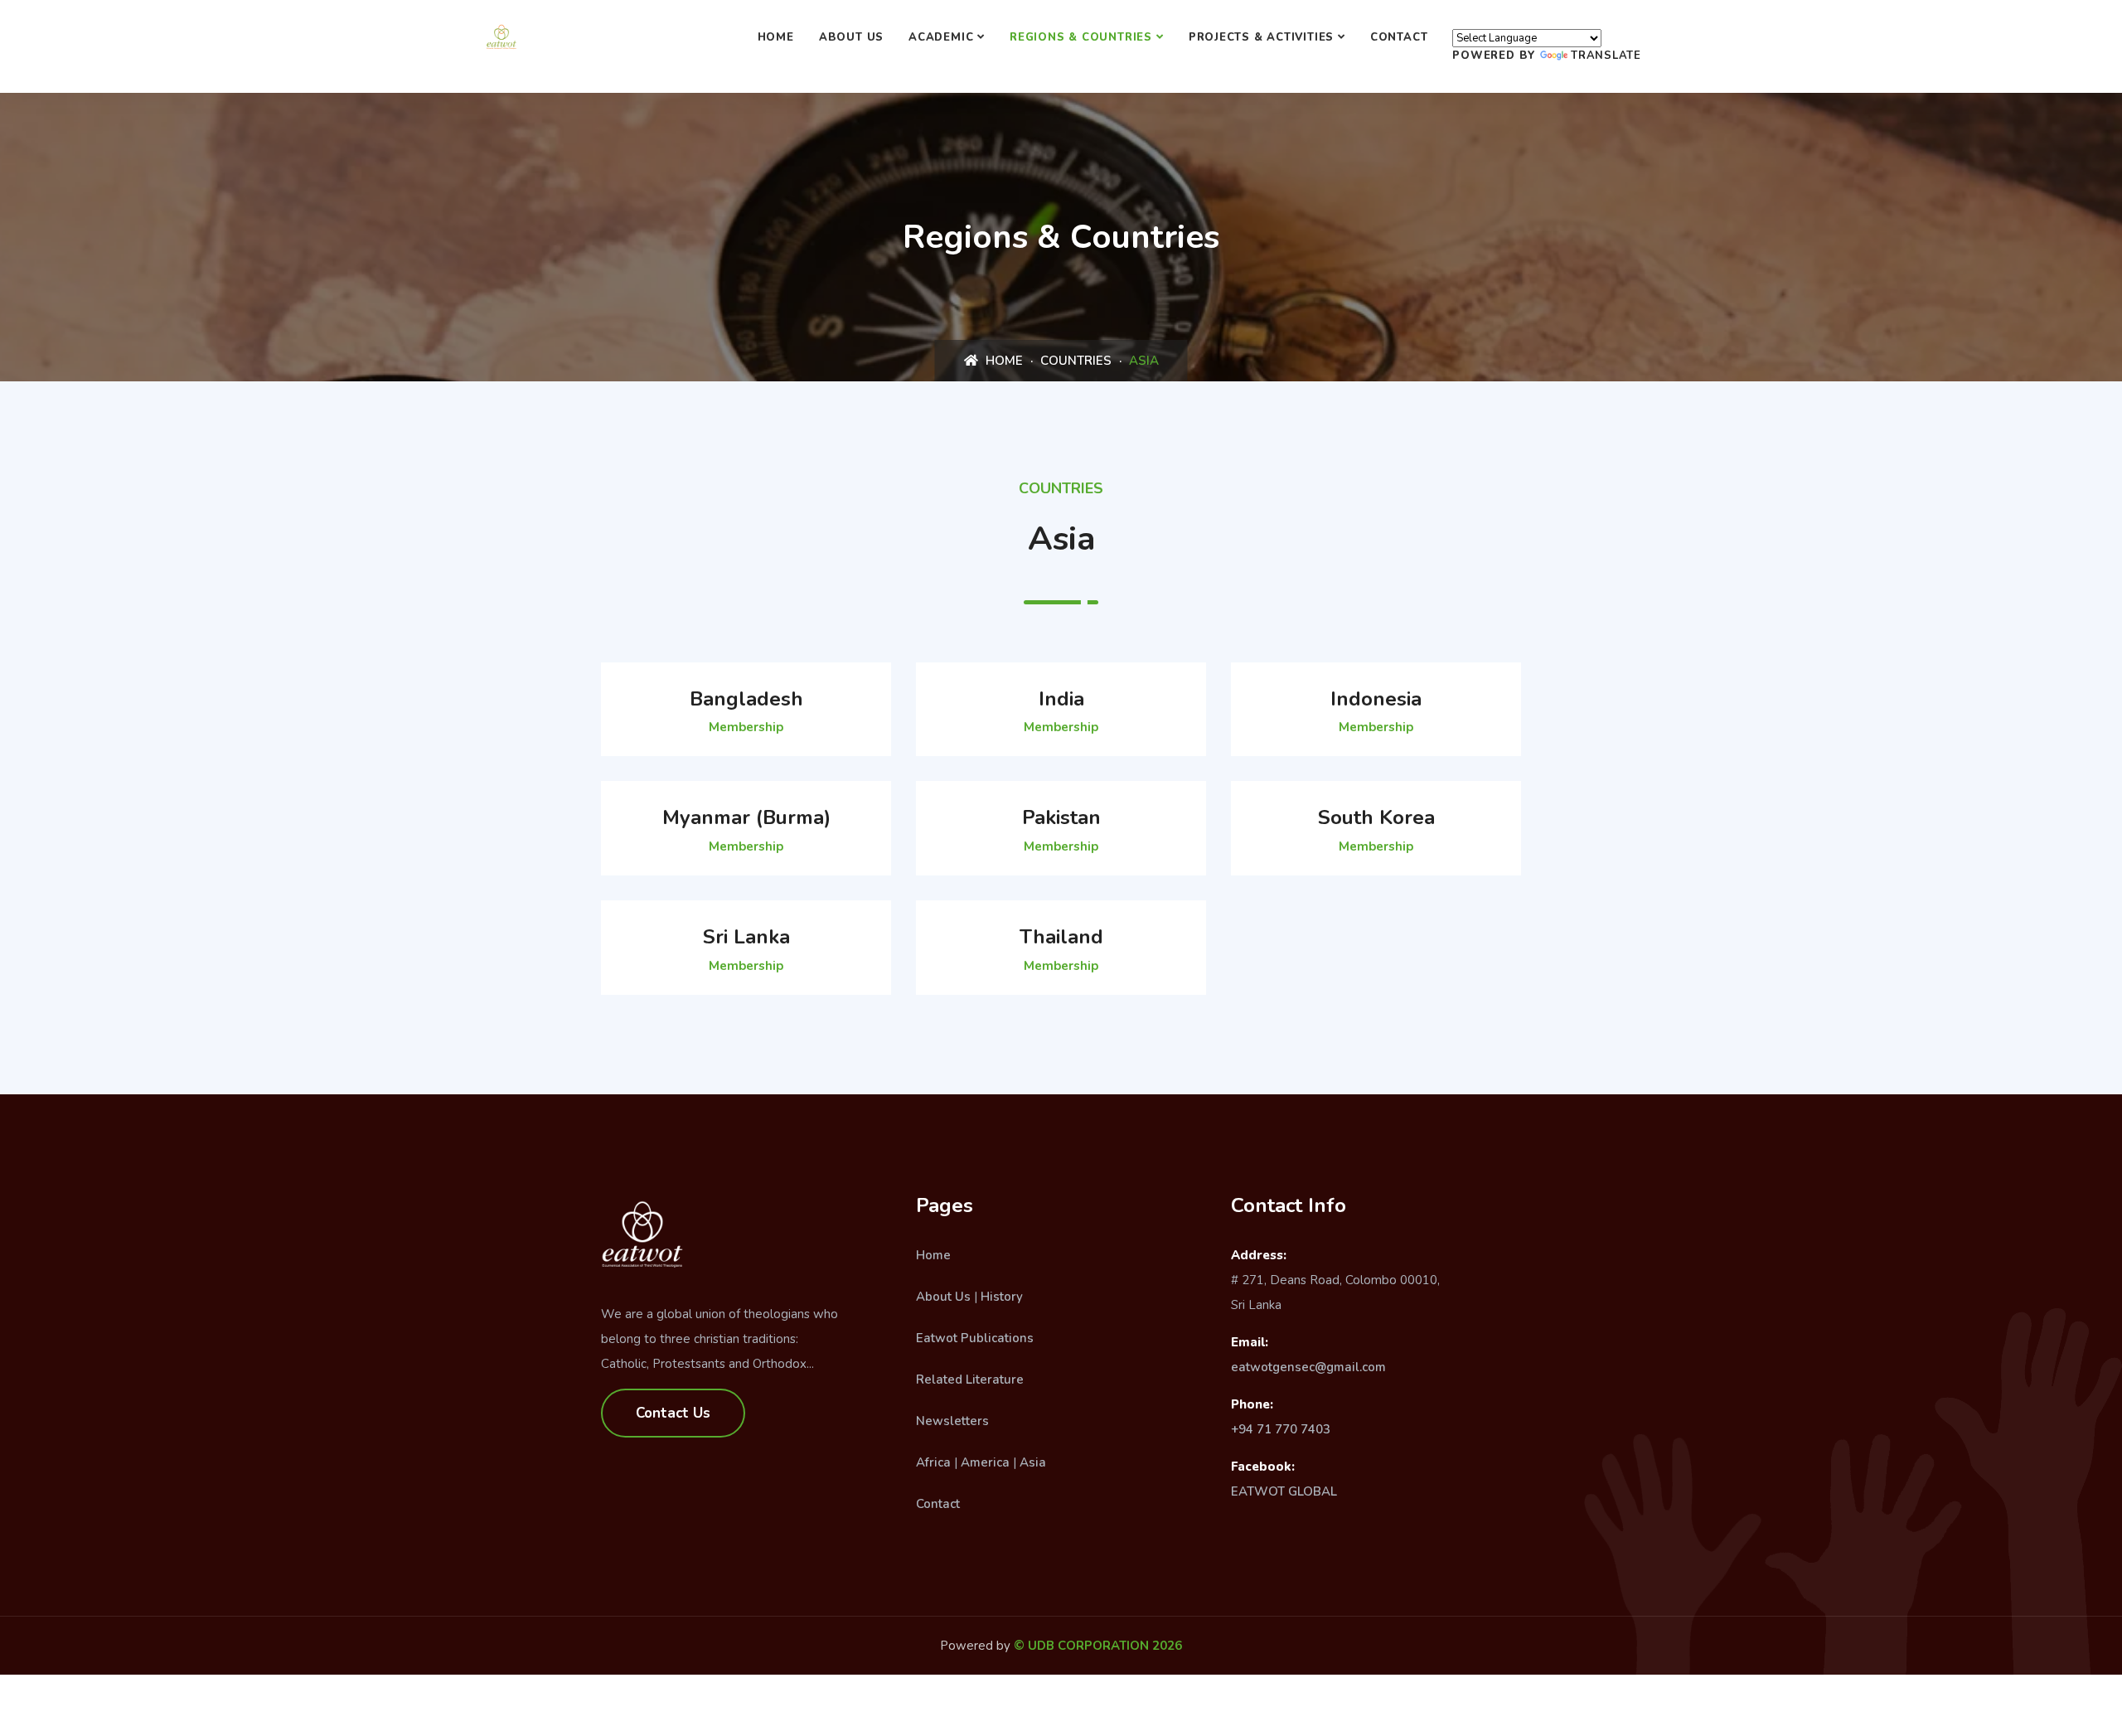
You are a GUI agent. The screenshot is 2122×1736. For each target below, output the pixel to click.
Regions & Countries (1081, 37)
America (985, 1462)
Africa (933, 1462)
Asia (1033, 1462)
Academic (941, 37)
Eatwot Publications (975, 1338)
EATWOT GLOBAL (1284, 1491)
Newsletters (952, 1421)
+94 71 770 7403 (1281, 1429)
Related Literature (970, 1380)
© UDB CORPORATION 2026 (1098, 1646)
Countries (1076, 361)
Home (776, 37)
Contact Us (673, 1413)
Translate (1606, 56)
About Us (851, 37)
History (1002, 1297)
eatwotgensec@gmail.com (1308, 1367)
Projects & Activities (1261, 37)
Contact (1399, 37)
